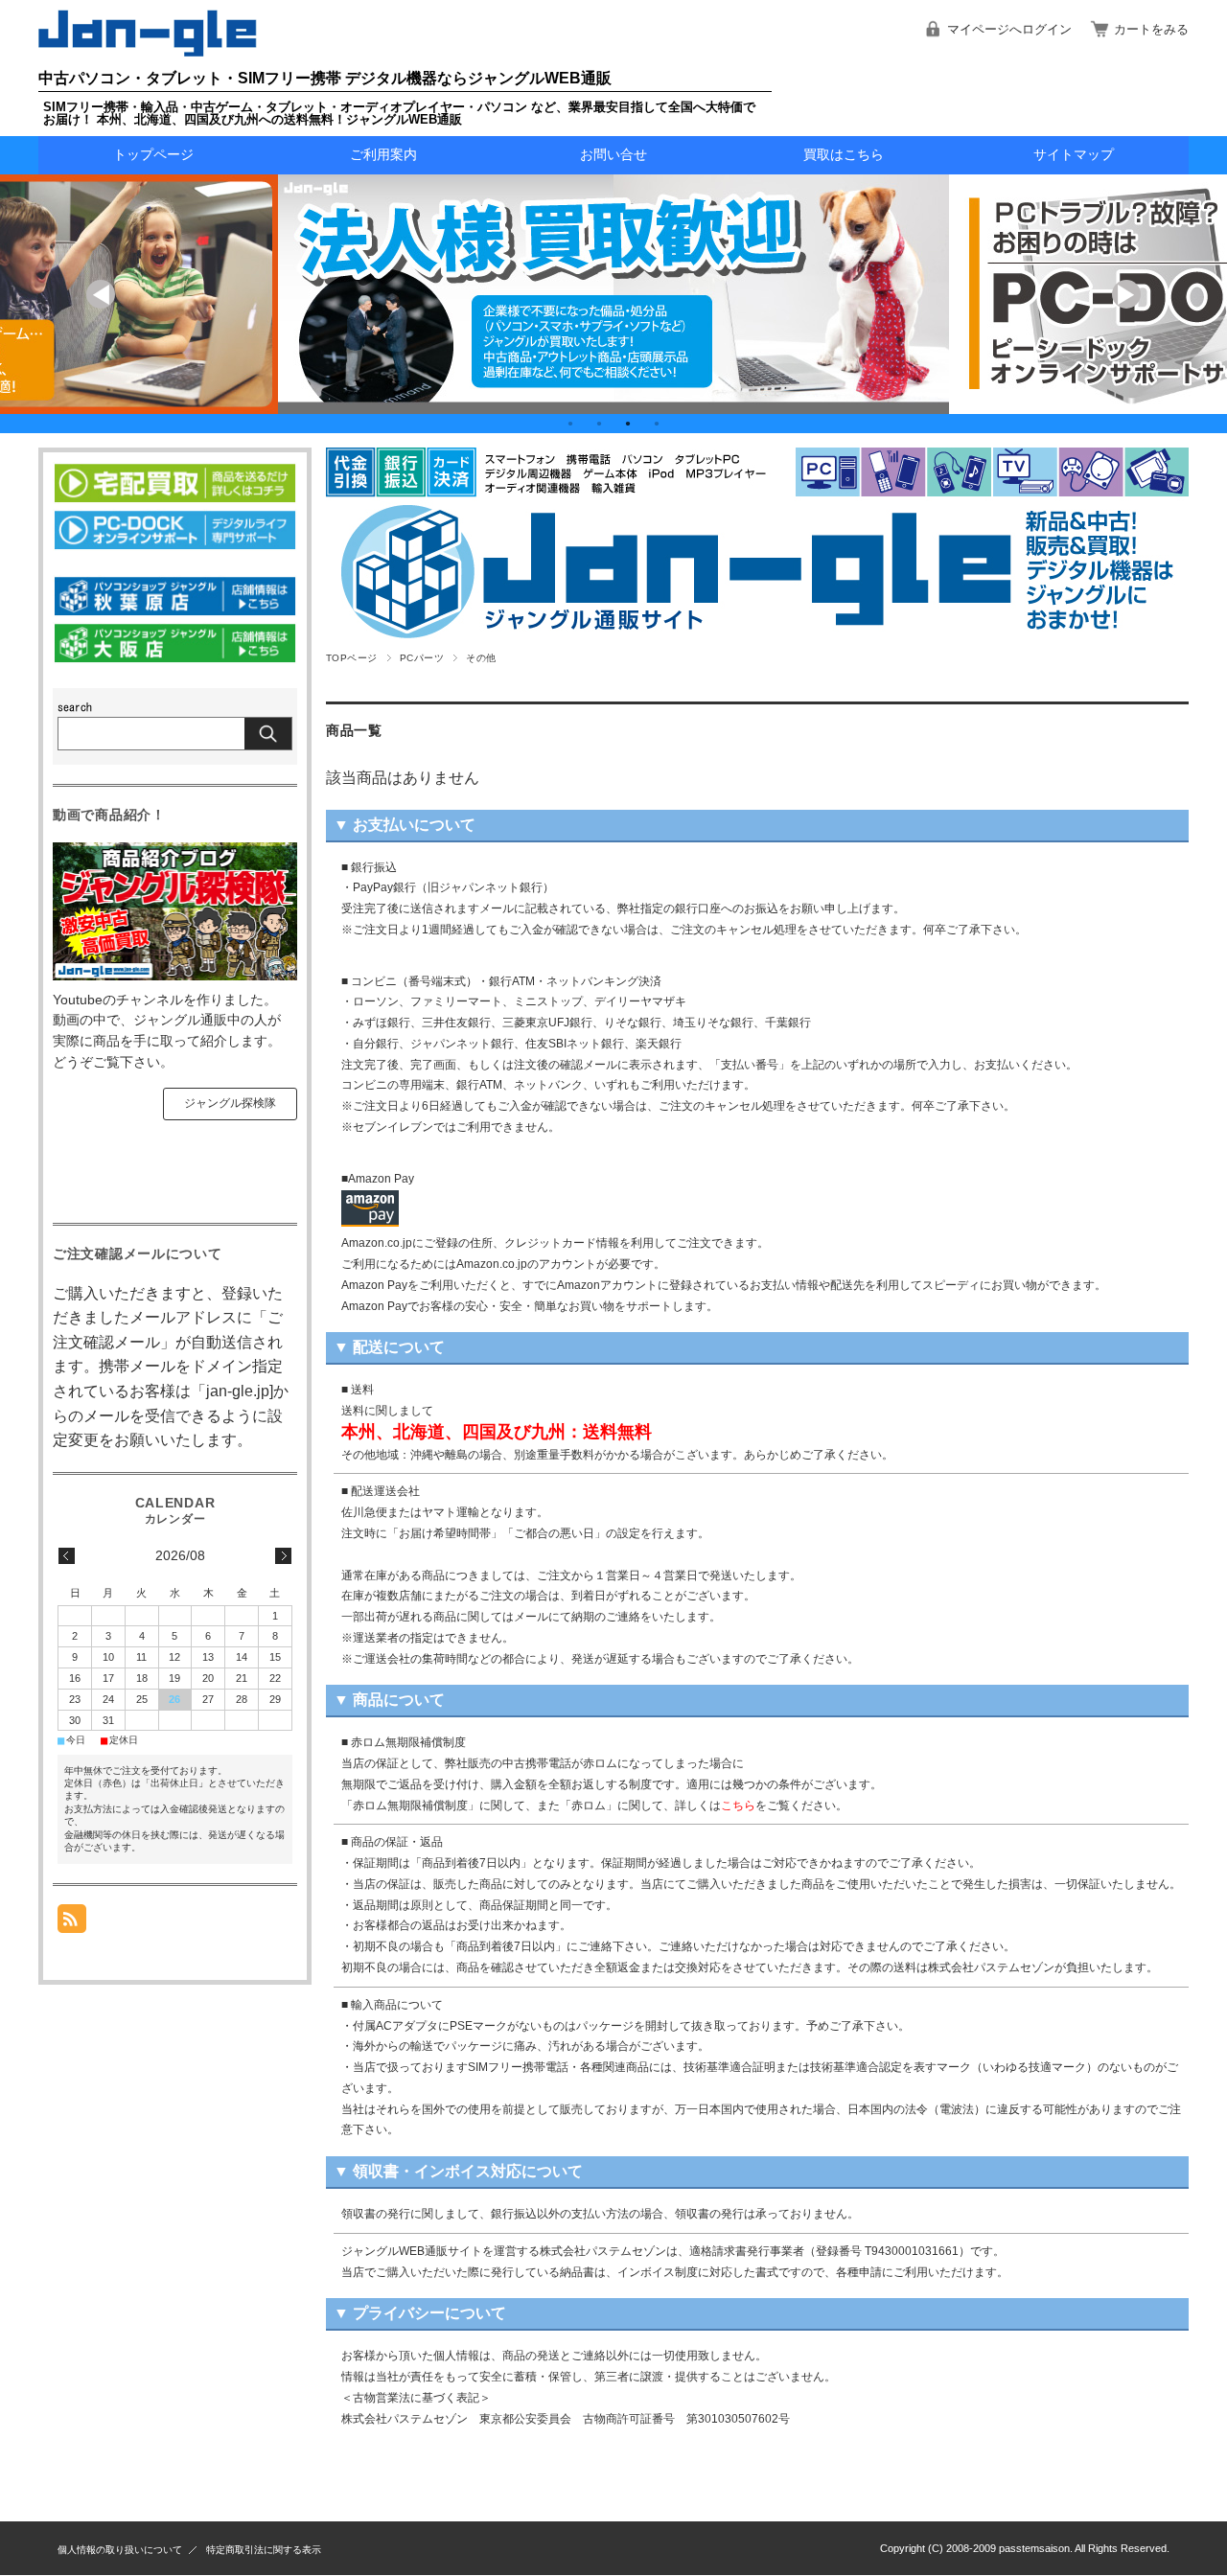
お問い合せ (613, 155)
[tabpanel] (613, 294)
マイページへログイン (1009, 29)
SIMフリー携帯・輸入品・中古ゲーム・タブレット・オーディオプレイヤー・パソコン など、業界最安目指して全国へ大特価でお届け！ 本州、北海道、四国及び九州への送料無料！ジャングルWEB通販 (399, 113)
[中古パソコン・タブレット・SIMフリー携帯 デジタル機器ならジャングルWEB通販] (148, 51)
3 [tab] (628, 424)
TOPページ (352, 658)
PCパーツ (422, 658)
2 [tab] (599, 424)
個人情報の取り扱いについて (120, 2550)
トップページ (153, 155)
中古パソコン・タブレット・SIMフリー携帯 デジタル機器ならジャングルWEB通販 (325, 78)
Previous (101, 294)
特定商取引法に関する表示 (264, 2550)
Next (1126, 294)
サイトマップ (1074, 155)
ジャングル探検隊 (230, 1103)
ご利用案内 (383, 155)
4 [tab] (657, 424)
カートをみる (1151, 29)
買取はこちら (844, 155)
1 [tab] (570, 424)
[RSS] (72, 1923)
